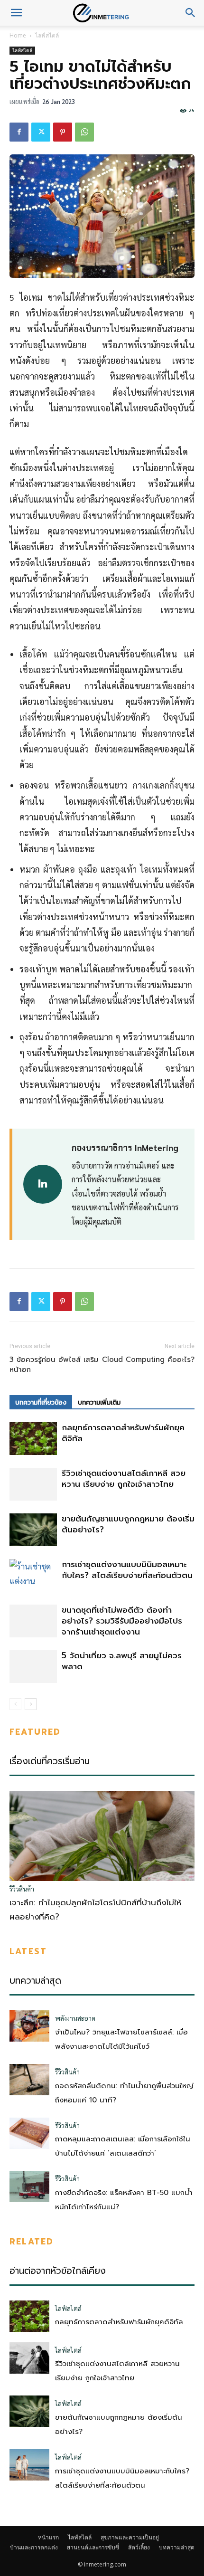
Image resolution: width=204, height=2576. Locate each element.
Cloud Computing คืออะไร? (148, 1360)
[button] (16, 13)
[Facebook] (19, 132)
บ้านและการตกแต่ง (34, 2547)
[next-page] (31, 1704)
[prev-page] (15, 1704)
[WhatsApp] (84, 132)
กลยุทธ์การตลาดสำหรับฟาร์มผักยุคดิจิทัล (123, 1433)
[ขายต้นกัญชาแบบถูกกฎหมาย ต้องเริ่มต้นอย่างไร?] (33, 1530)
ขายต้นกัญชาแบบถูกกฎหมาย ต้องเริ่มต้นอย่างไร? (128, 1524)
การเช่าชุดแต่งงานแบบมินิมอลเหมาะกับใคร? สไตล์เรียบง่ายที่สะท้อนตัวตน (127, 1570)
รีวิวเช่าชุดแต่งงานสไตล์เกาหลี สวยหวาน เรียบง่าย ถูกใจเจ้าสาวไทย (124, 1478)
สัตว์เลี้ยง (139, 2547)
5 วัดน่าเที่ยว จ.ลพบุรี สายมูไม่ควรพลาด (122, 1661)
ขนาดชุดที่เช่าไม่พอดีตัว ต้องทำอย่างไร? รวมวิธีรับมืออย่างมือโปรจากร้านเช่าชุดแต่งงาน (122, 1621)
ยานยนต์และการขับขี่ (93, 2547)
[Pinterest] (63, 132)
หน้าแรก (48, 2537)
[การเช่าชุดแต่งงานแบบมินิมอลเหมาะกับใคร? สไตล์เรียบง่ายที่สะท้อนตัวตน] (33, 1575)
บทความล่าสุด (177, 2547)
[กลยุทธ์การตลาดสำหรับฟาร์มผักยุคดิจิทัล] (33, 1439)
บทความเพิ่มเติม (99, 1402)
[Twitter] (41, 132)
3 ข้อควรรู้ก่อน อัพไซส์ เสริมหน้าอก (54, 1365)
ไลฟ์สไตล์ (47, 35)
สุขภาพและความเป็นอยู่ (130, 2537)
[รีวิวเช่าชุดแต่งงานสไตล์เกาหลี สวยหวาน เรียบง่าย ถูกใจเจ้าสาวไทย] (33, 1484)
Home (18, 35)
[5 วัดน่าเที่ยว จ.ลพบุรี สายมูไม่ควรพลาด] (33, 1667)
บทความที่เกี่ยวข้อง (41, 1402)
